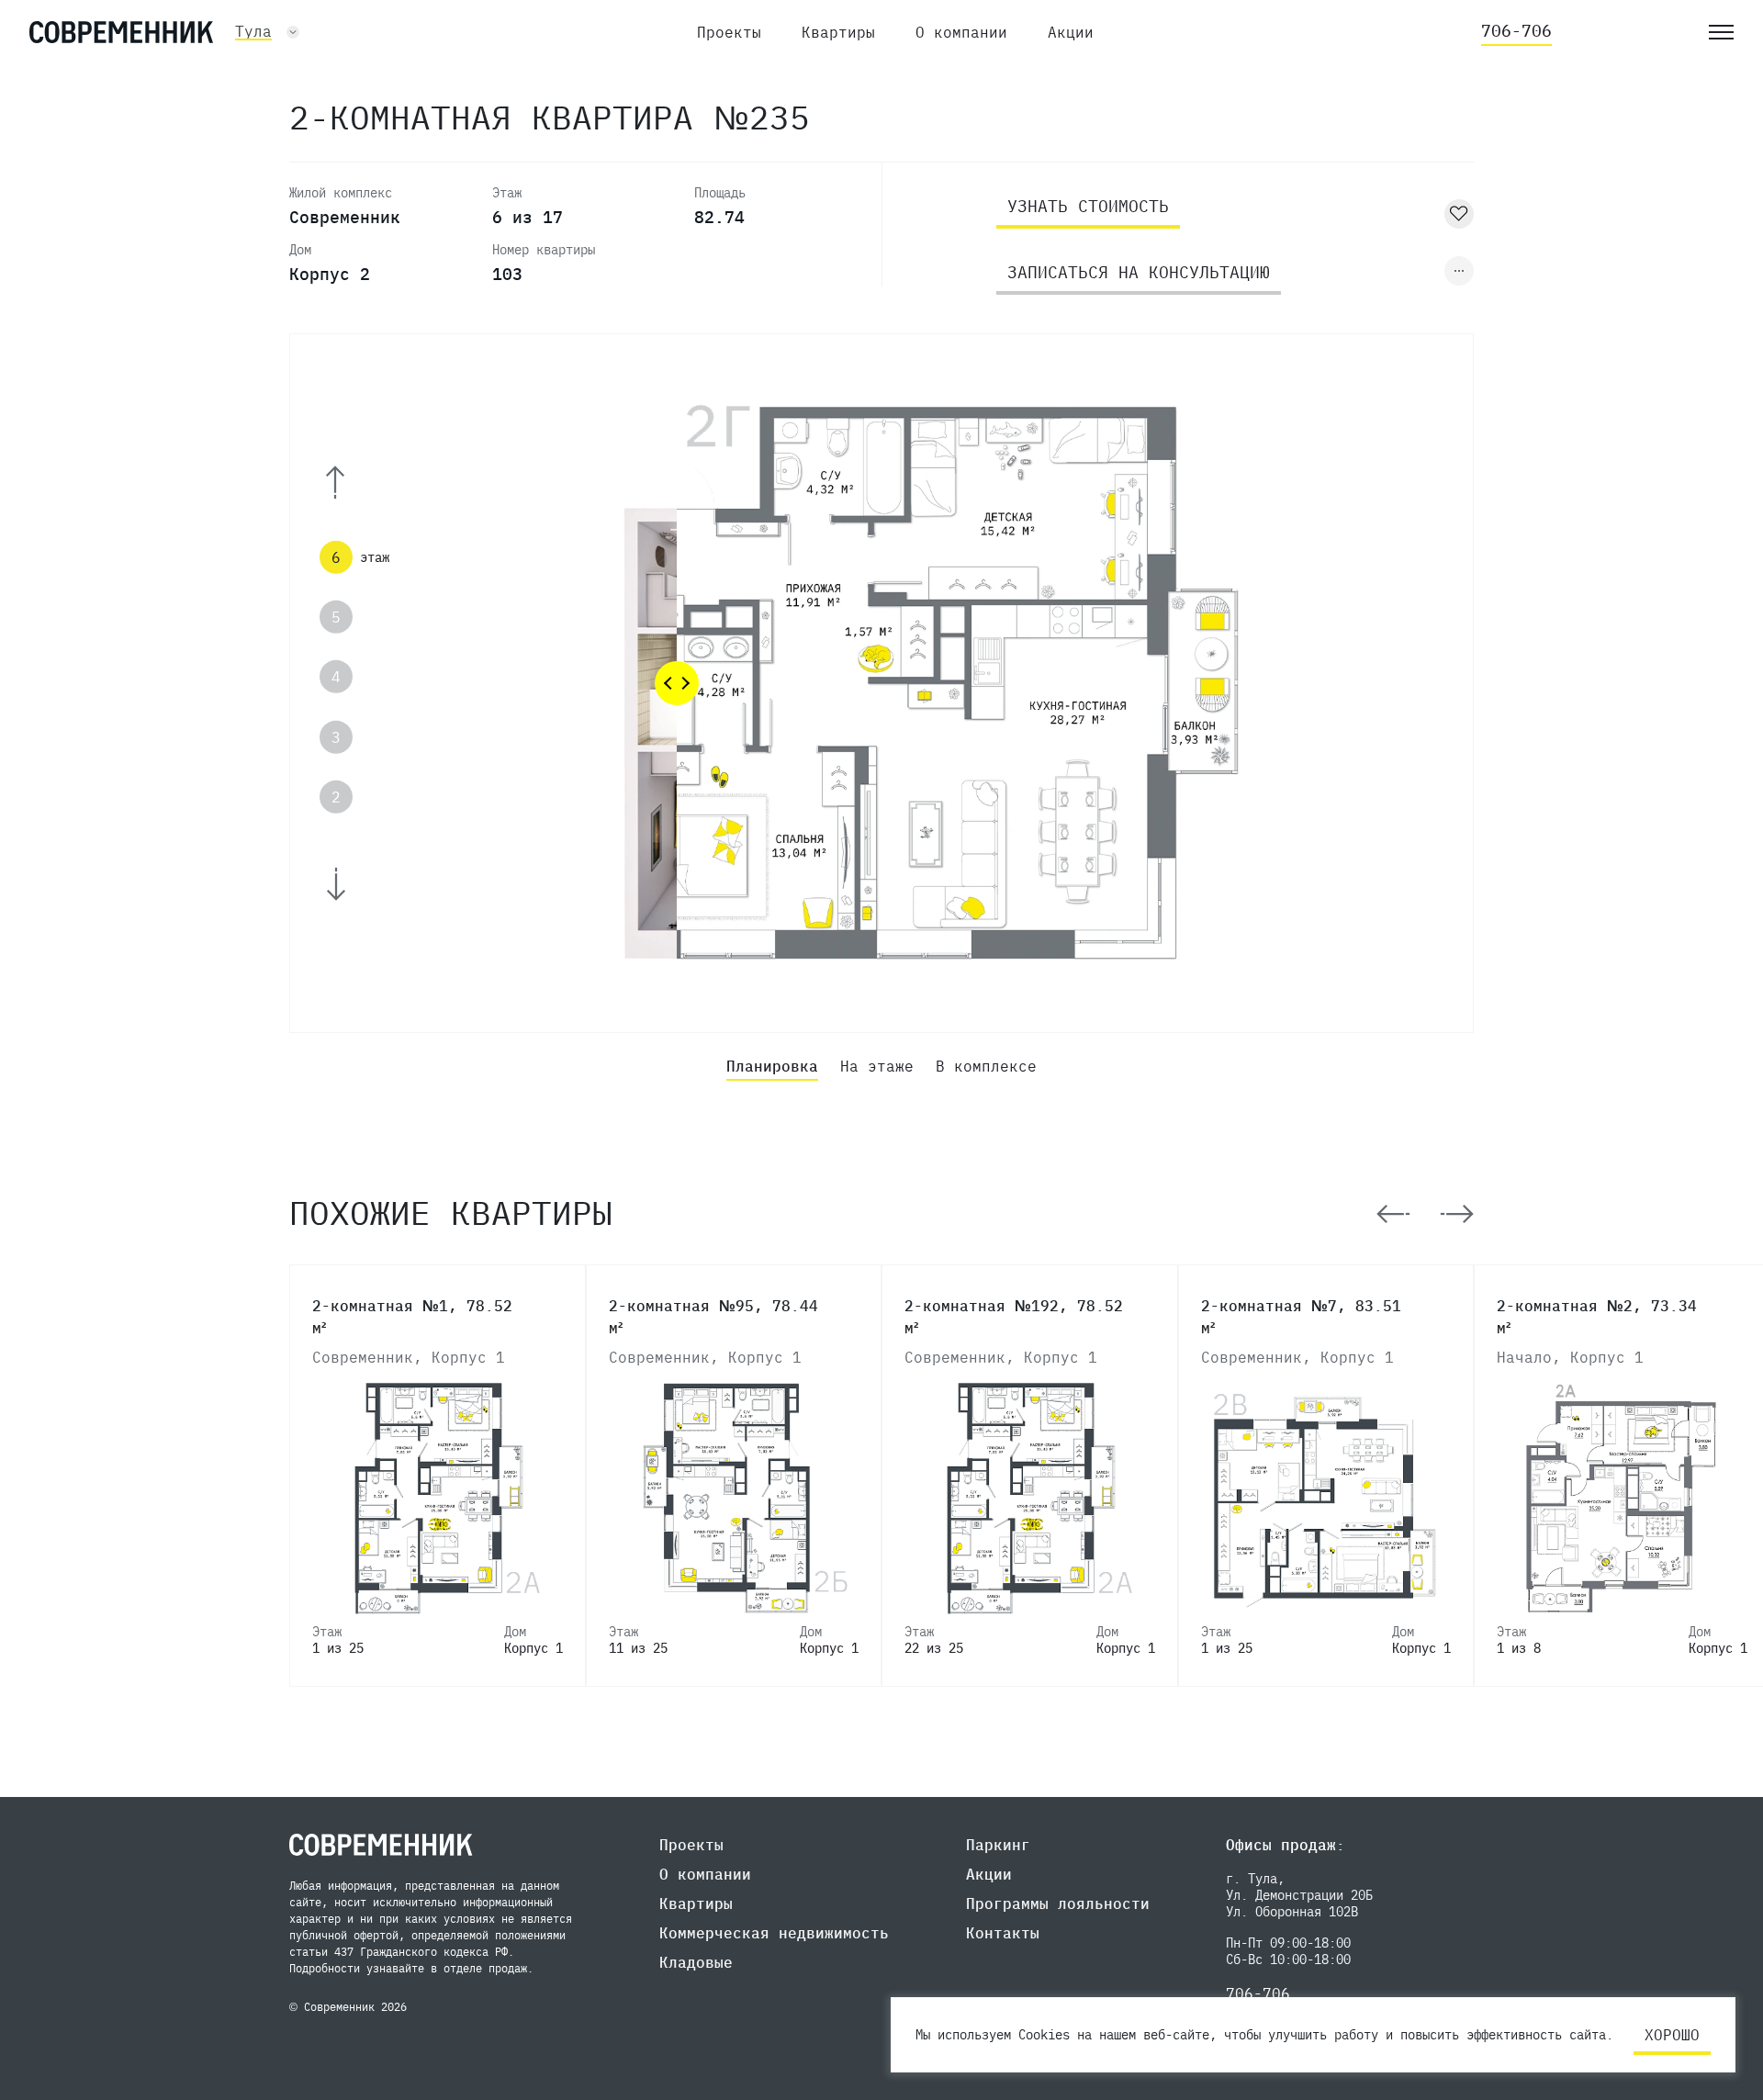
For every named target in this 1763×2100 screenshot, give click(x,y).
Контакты (1003, 1933)
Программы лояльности (1058, 1903)
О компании (961, 32)
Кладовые (696, 1962)
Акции (1071, 32)
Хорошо (1672, 2035)
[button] (360, 483)
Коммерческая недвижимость (774, 1933)
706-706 (1516, 31)
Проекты (729, 32)
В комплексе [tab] (986, 1066)
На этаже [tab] (877, 1066)
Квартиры (838, 32)
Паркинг (998, 1845)
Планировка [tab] (772, 1066)
